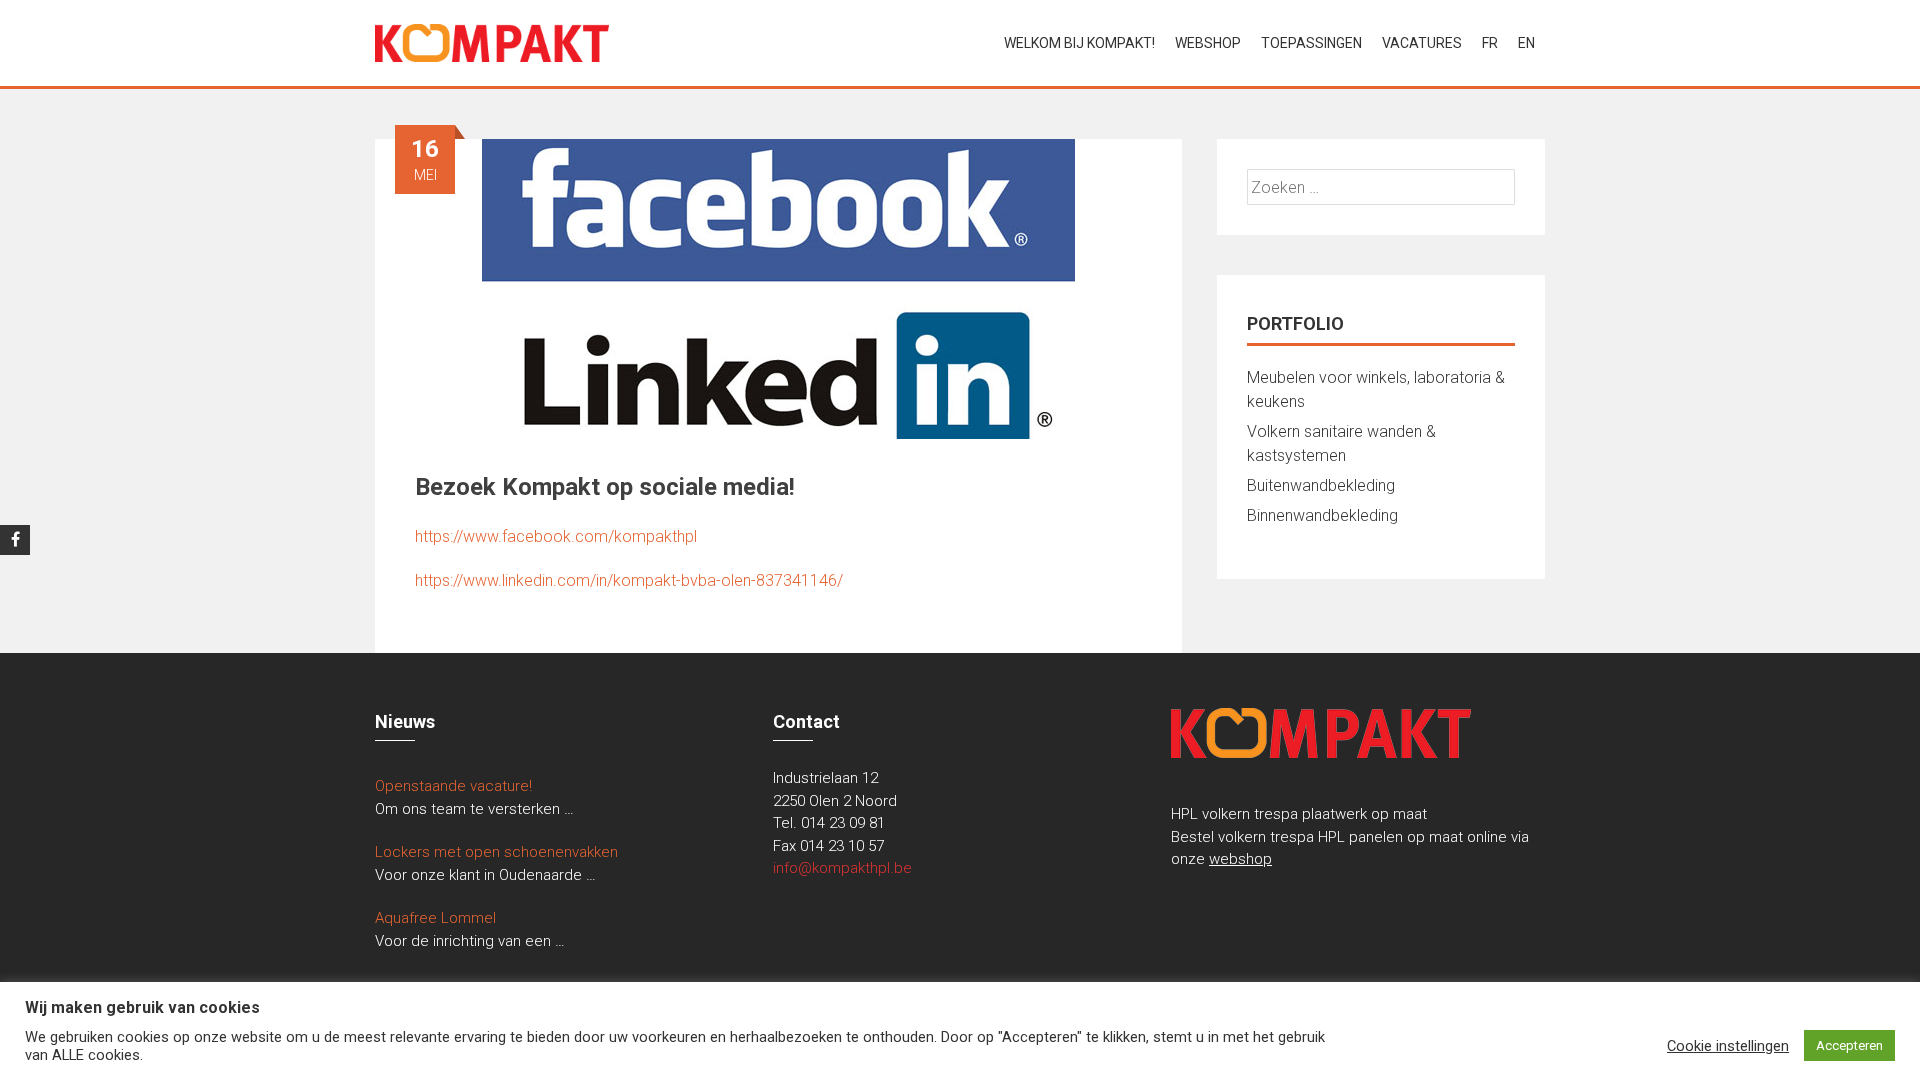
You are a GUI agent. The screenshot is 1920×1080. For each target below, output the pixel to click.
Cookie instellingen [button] (1728, 1046)
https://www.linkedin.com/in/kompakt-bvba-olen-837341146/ (629, 580)
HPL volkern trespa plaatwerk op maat (1299, 814)
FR (1490, 43)
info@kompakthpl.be (842, 868)
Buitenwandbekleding (1321, 485)
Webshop (1208, 43)
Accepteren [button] (1849, 1045)
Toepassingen (1311, 43)
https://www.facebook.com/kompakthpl (556, 536)
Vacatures (1422, 43)
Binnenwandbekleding (1322, 515)
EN (1526, 43)
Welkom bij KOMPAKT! (1079, 43)
